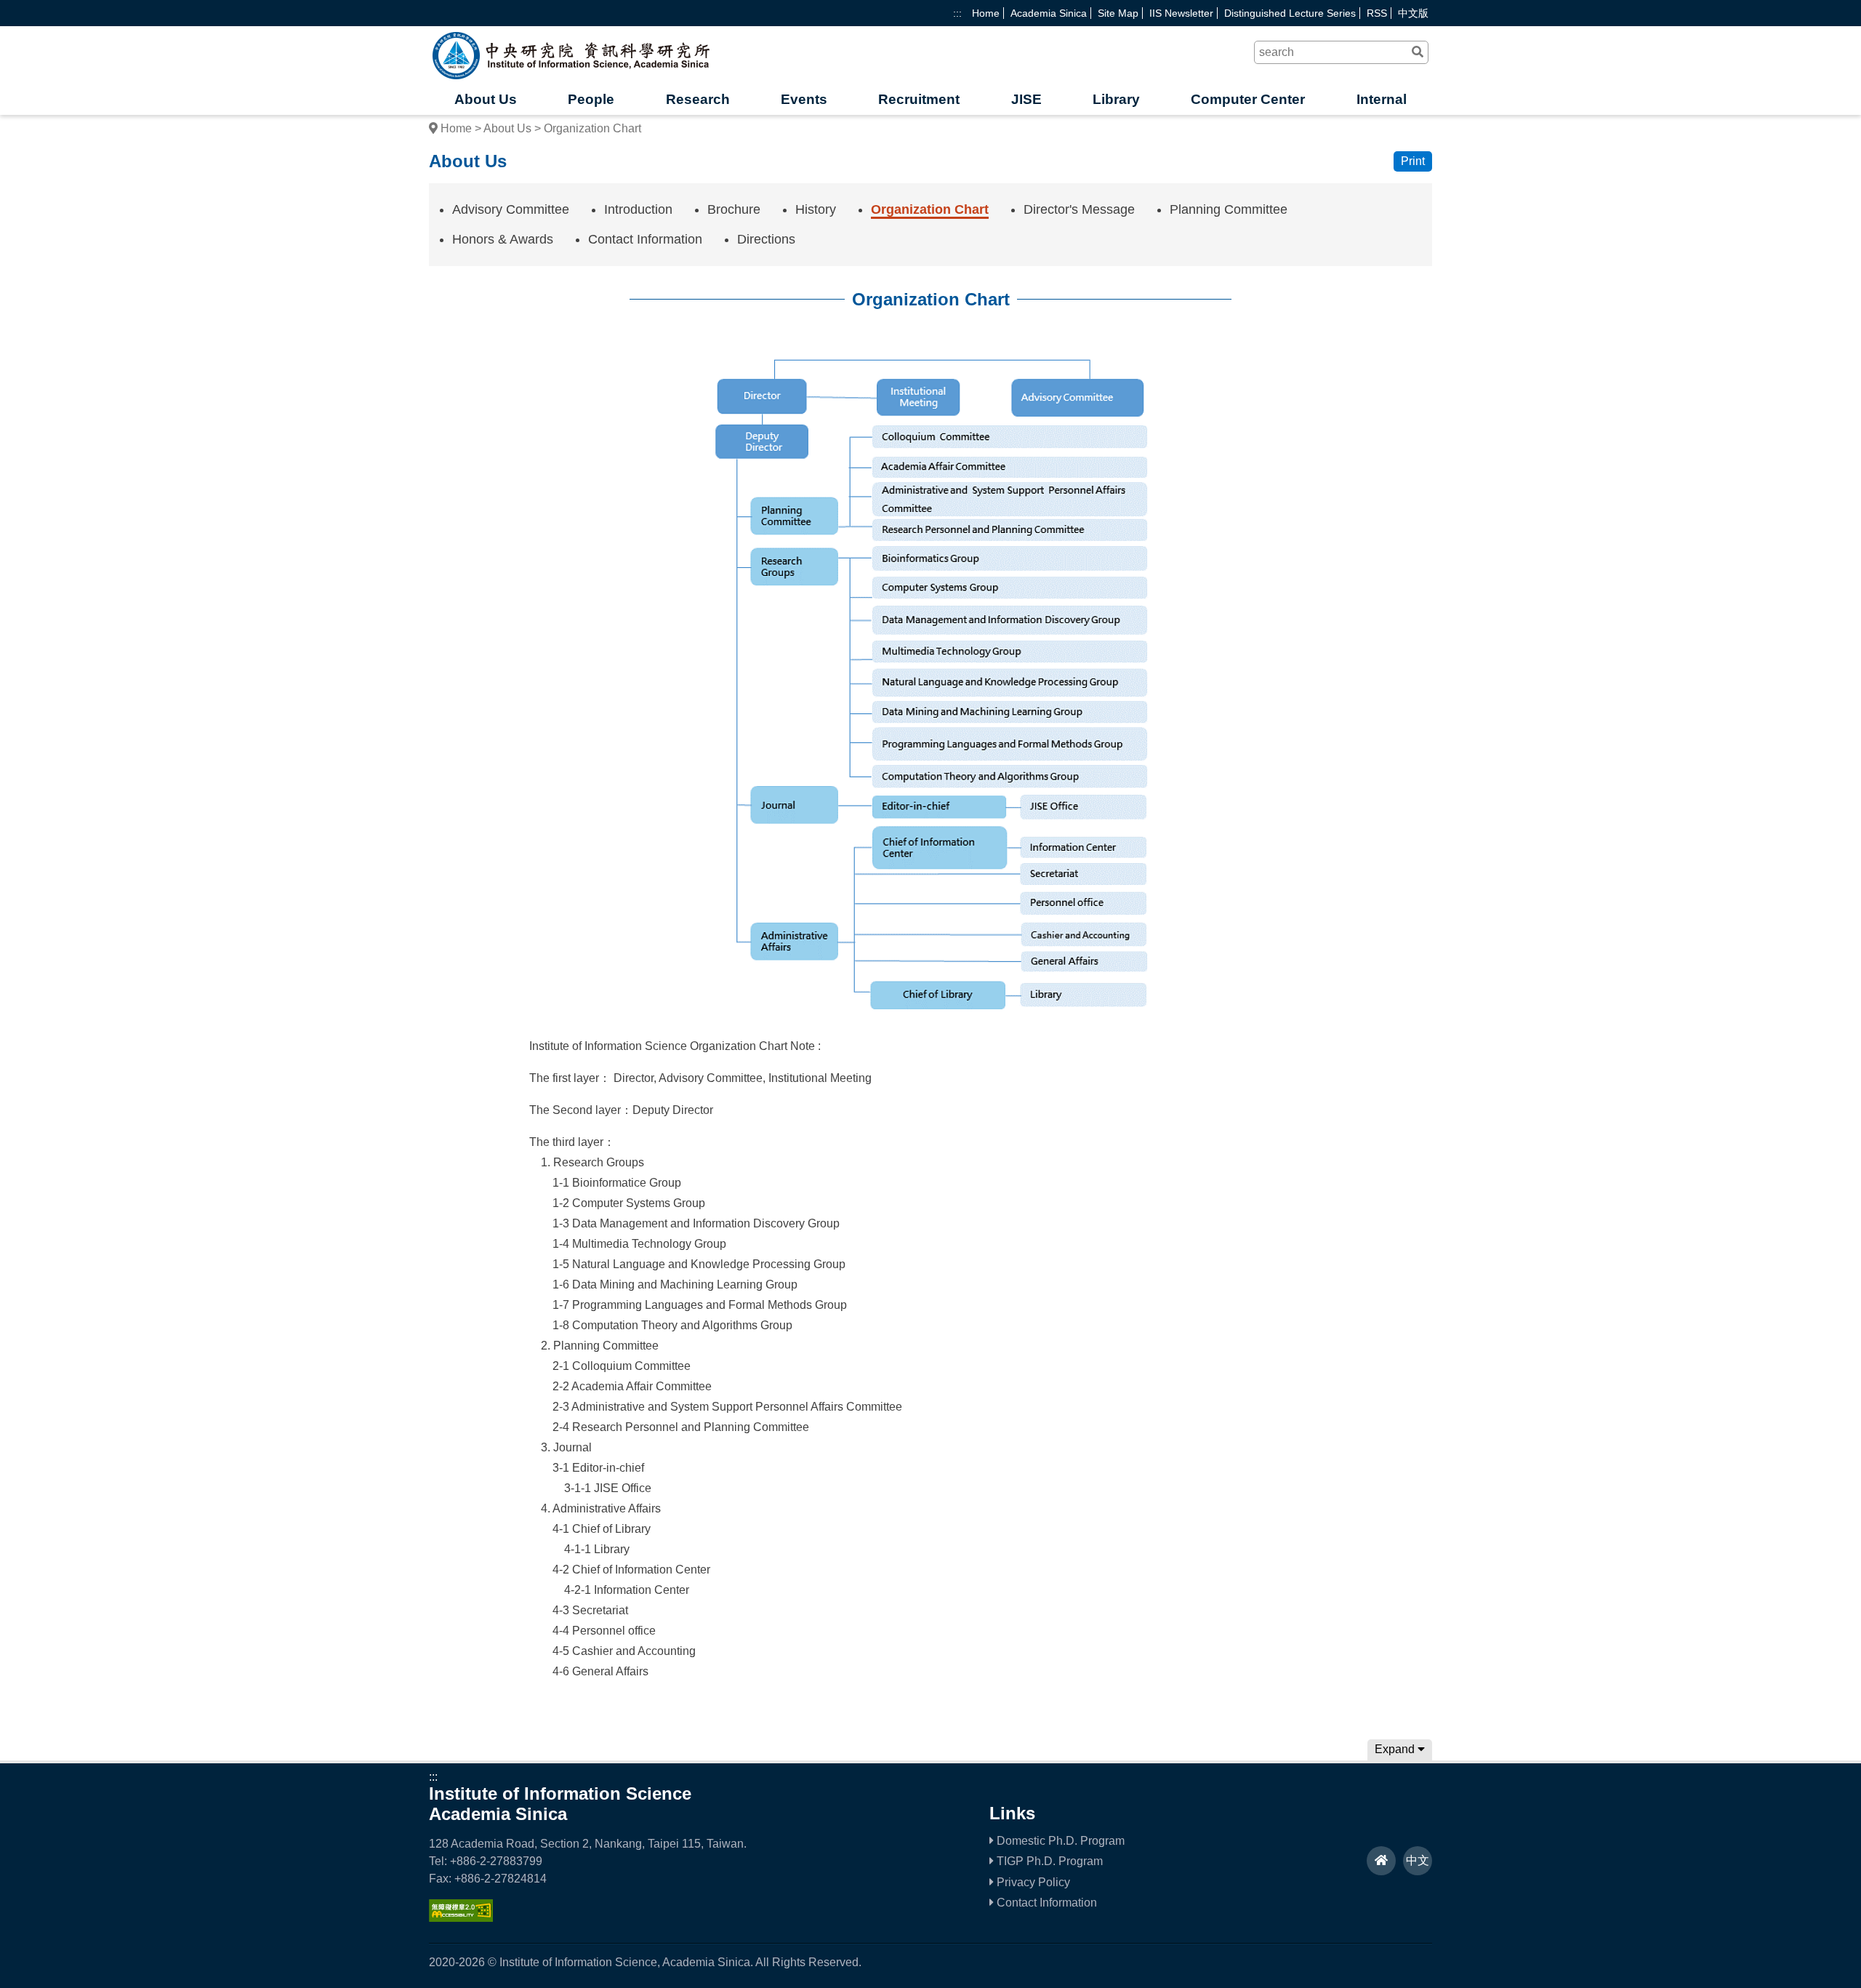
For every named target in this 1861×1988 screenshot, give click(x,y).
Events (804, 99)
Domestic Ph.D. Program (1059, 1841)
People (591, 99)
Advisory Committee (511, 209)
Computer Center (1248, 99)
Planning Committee (1229, 209)
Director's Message (1079, 209)
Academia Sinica (1049, 13)
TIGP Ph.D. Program (1048, 1861)
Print (1413, 161)
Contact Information (645, 239)
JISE (1026, 99)
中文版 (1413, 13)
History (816, 209)
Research (698, 99)
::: (957, 13)
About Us (486, 99)
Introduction (638, 209)
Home (986, 13)
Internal (1382, 99)
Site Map (1118, 13)
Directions (766, 239)
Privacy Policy (1032, 1882)
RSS (1377, 13)
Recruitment (919, 99)
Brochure (734, 209)
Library (1116, 99)
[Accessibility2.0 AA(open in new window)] (461, 1918)
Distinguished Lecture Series (1290, 13)
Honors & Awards (503, 239)
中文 (1418, 1860)
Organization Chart (930, 209)
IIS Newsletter (1181, 13)
